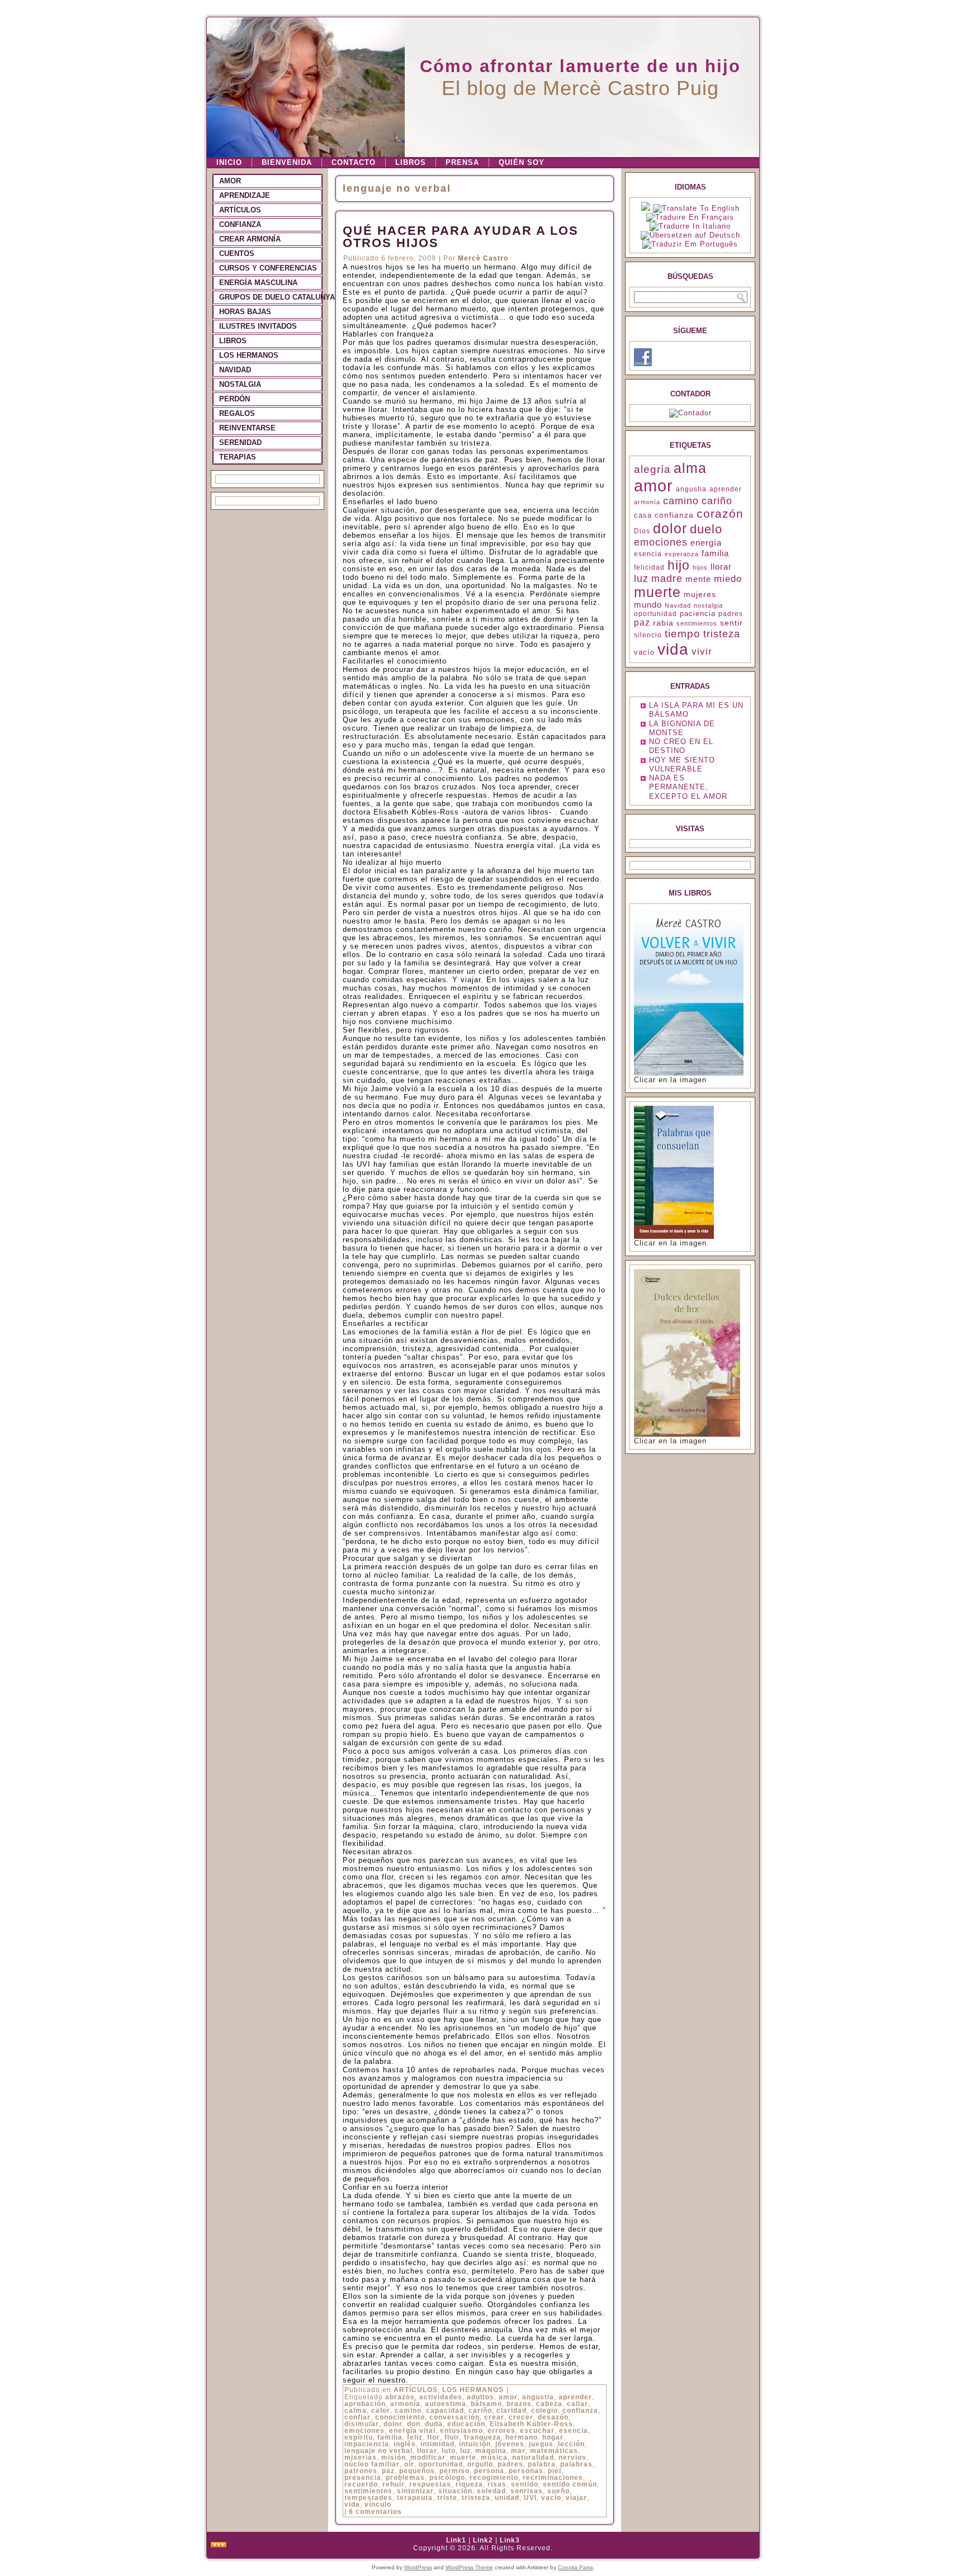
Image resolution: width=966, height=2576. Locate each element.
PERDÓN (235, 399)
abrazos (400, 2397)
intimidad (437, 2444)
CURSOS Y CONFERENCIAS (268, 268)
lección (571, 2444)
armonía (405, 2404)
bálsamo (486, 2404)
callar (577, 2404)
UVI (530, 2498)
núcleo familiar (372, 2464)
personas (526, 2471)
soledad (491, 2491)
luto (449, 2451)
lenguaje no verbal (378, 2451)
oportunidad (441, 2464)
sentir (731, 623)
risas (497, 2484)
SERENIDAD (240, 442)
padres (510, 2464)
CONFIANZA (240, 224)
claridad (512, 2411)
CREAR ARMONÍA (250, 239)
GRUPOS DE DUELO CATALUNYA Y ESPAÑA (271, 297)
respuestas (430, 2484)
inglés (405, 2444)
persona (489, 2471)
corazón (720, 513)
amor (508, 2397)
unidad (507, 2498)
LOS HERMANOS (249, 355)
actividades (441, 2397)
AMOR (230, 181)
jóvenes (510, 2444)
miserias (361, 2457)
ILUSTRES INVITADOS (258, 326)
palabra (542, 2464)
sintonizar (415, 2491)
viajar (576, 2498)
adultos (480, 2397)
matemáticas (554, 2451)
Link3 (510, 2540)
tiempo (683, 634)
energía (706, 543)
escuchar (537, 2431)
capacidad (445, 2411)
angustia (538, 2397)
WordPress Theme (469, 2567)
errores (501, 2431)
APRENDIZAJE (245, 195)
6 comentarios (375, 2512)
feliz (415, 2437)
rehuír (394, 2484)
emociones (364, 2431)
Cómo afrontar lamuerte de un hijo (580, 66)
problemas (405, 2478)
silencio (648, 635)
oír (409, 2464)
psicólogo (447, 2478)
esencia (574, 2431)
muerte (463, 2457)
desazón (553, 2417)
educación (466, 2424)
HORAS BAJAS (245, 312)
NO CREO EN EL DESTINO (681, 746)
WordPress (418, 2567)
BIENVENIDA (287, 162)
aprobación (365, 2404)
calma (356, 2411)
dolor (393, 2424)
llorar (427, 2451)
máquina (491, 2451)
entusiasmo (461, 2431)
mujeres (700, 594)
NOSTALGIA (240, 384)
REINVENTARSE (247, 428)
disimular (362, 2424)
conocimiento (400, 2417)
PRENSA (462, 162)
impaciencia (367, 2444)
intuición (475, 2444)
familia (390, 2437)
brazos (519, 2404)
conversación (454, 2417)
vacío (551, 2498)
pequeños (417, 2471)
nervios (572, 2457)
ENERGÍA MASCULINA (258, 283)
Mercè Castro (483, 258)
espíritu (359, 2437)
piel (555, 2471)
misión (394, 2457)
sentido (525, 2484)
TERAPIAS (238, 457)
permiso (454, 2471)
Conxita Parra (576, 2567)
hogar (553, 2437)
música (494, 2457)
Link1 (456, 2540)
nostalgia (708, 605)
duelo (706, 529)
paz (388, 2471)
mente (698, 579)
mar (518, 2451)
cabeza (549, 2404)
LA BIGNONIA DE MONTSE (682, 728)
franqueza (482, 2437)
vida (352, 2504)
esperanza (682, 554)
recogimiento (494, 2478)
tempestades (368, 2498)
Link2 (483, 2540)
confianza (580, 2411)
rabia (663, 623)
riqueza (469, 2484)
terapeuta (415, 2498)
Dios (642, 531)
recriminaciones (553, 2478)
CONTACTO (354, 162)
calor (381, 2411)
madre (667, 579)
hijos (700, 567)
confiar (357, 2417)
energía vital (412, 2431)
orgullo (480, 2464)
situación (455, 2491)
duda (434, 2424)
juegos (541, 2444)
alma (690, 468)
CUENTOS (237, 254)
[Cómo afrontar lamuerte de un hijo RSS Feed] (219, 2545)
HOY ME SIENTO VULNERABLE (682, 764)
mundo (648, 605)
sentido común (570, 2484)
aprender (575, 2397)
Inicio (229, 162)
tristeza (476, 2498)
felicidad (649, 567)
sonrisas (527, 2491)
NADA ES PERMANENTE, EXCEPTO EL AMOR (688, 787)
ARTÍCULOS (240, 210)
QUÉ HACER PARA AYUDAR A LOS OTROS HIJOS (461, 237)
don (414, 2424)
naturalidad (533, 2457)
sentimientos (368, 2491)
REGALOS (237, 413)
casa (643, 515)
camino (408, 2411)
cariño (480, 2411)
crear (494, 2417)
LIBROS (411, 162)
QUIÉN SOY (522, 162)
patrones (361, 2471)
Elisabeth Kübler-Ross (531, 2424)
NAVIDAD (235, 370)
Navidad (678, 605)
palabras (576, 2464)
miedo (728, 579)
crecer (521, 2417)
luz (465, 2451)
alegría (652, 469)
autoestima (446, 2404)
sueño (558, 2491)
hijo (679, 565)
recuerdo (361, 2484)
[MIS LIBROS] (689, 1073)
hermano (522, 2437)
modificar (428, 2457)
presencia (363, 2478)
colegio (544, 2411)
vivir (702, 652)
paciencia (698, 614)
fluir (452, 2437)
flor (434, 2437)
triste (447, 2498)
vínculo (378, 2504)
